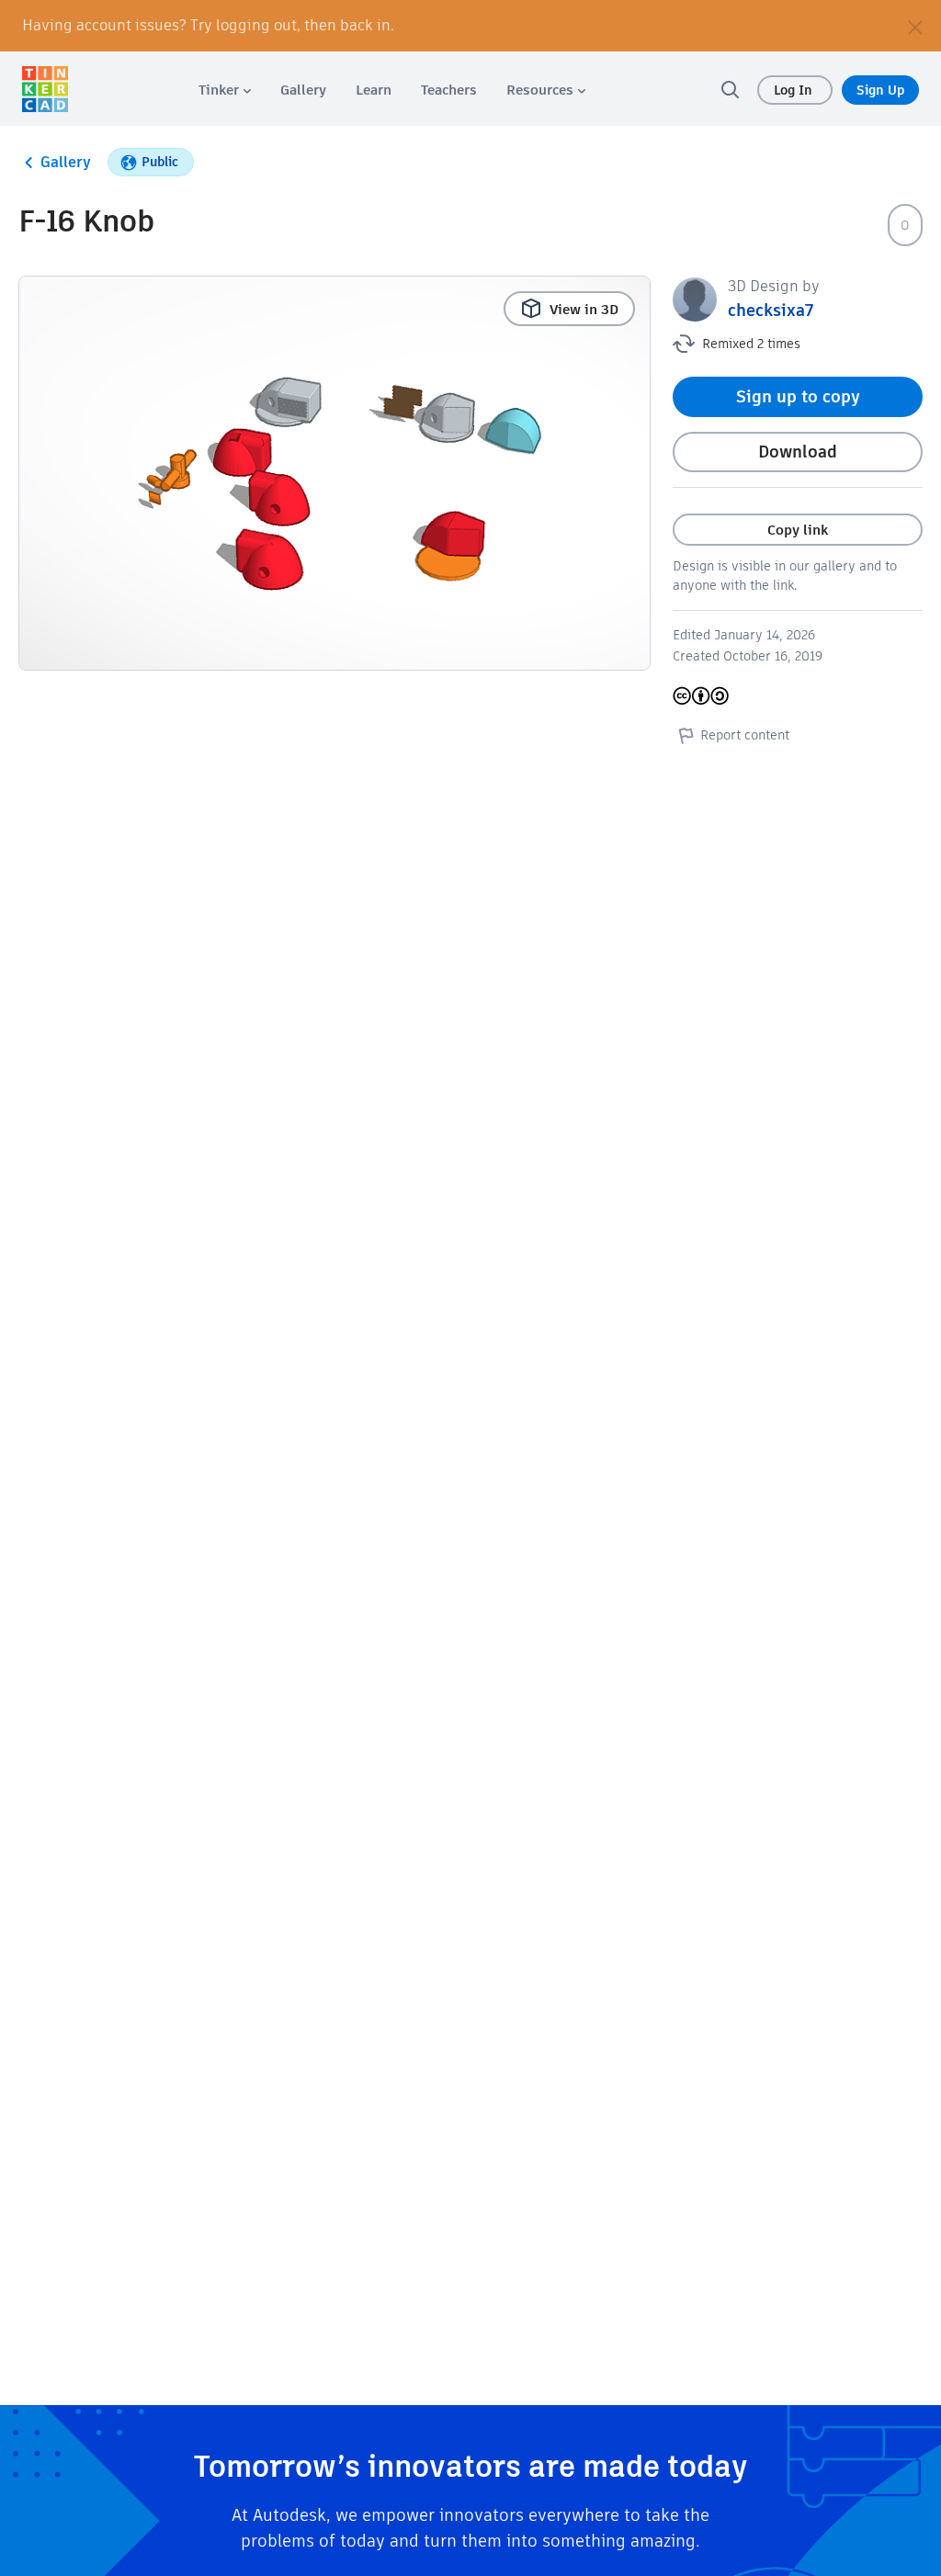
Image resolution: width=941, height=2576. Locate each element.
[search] (730, 89)
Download (798, 452)
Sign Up (880, 90)
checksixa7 (771, 310)
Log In (795, 90)
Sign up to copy (798, 396)
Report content (745, 735)
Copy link (798, 530)
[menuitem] (225, 90)
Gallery (66, 162)
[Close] (915, 26)
